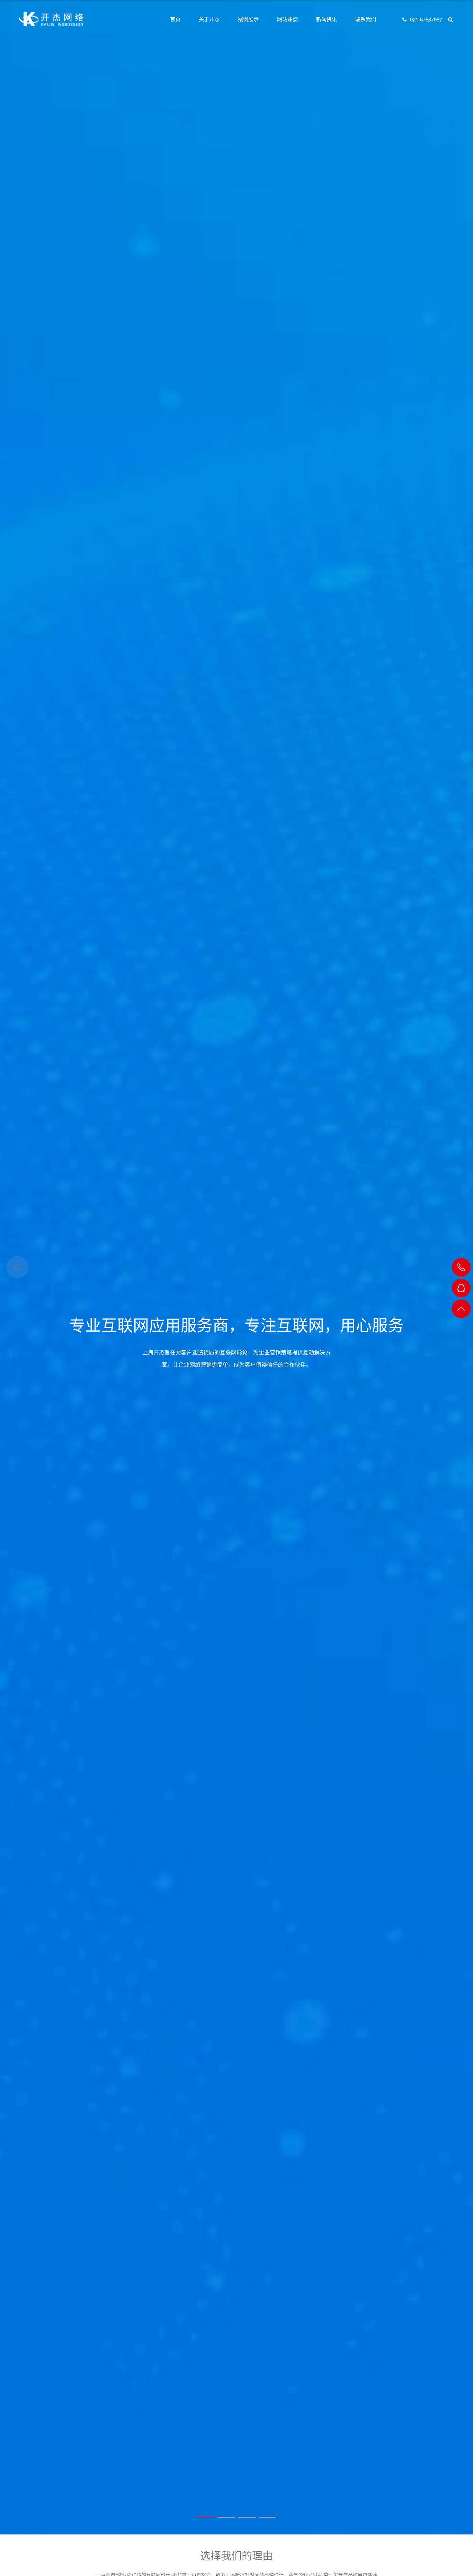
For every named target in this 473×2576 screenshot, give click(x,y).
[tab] (205, 2517)
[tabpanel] (237, 1267)
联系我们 (366, 19)
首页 (175, 19)
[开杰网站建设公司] (51, 19)
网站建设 (287, 19)
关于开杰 (209, 19)
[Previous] (17, 1267)
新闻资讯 (327, 19)
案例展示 (248, 19)
